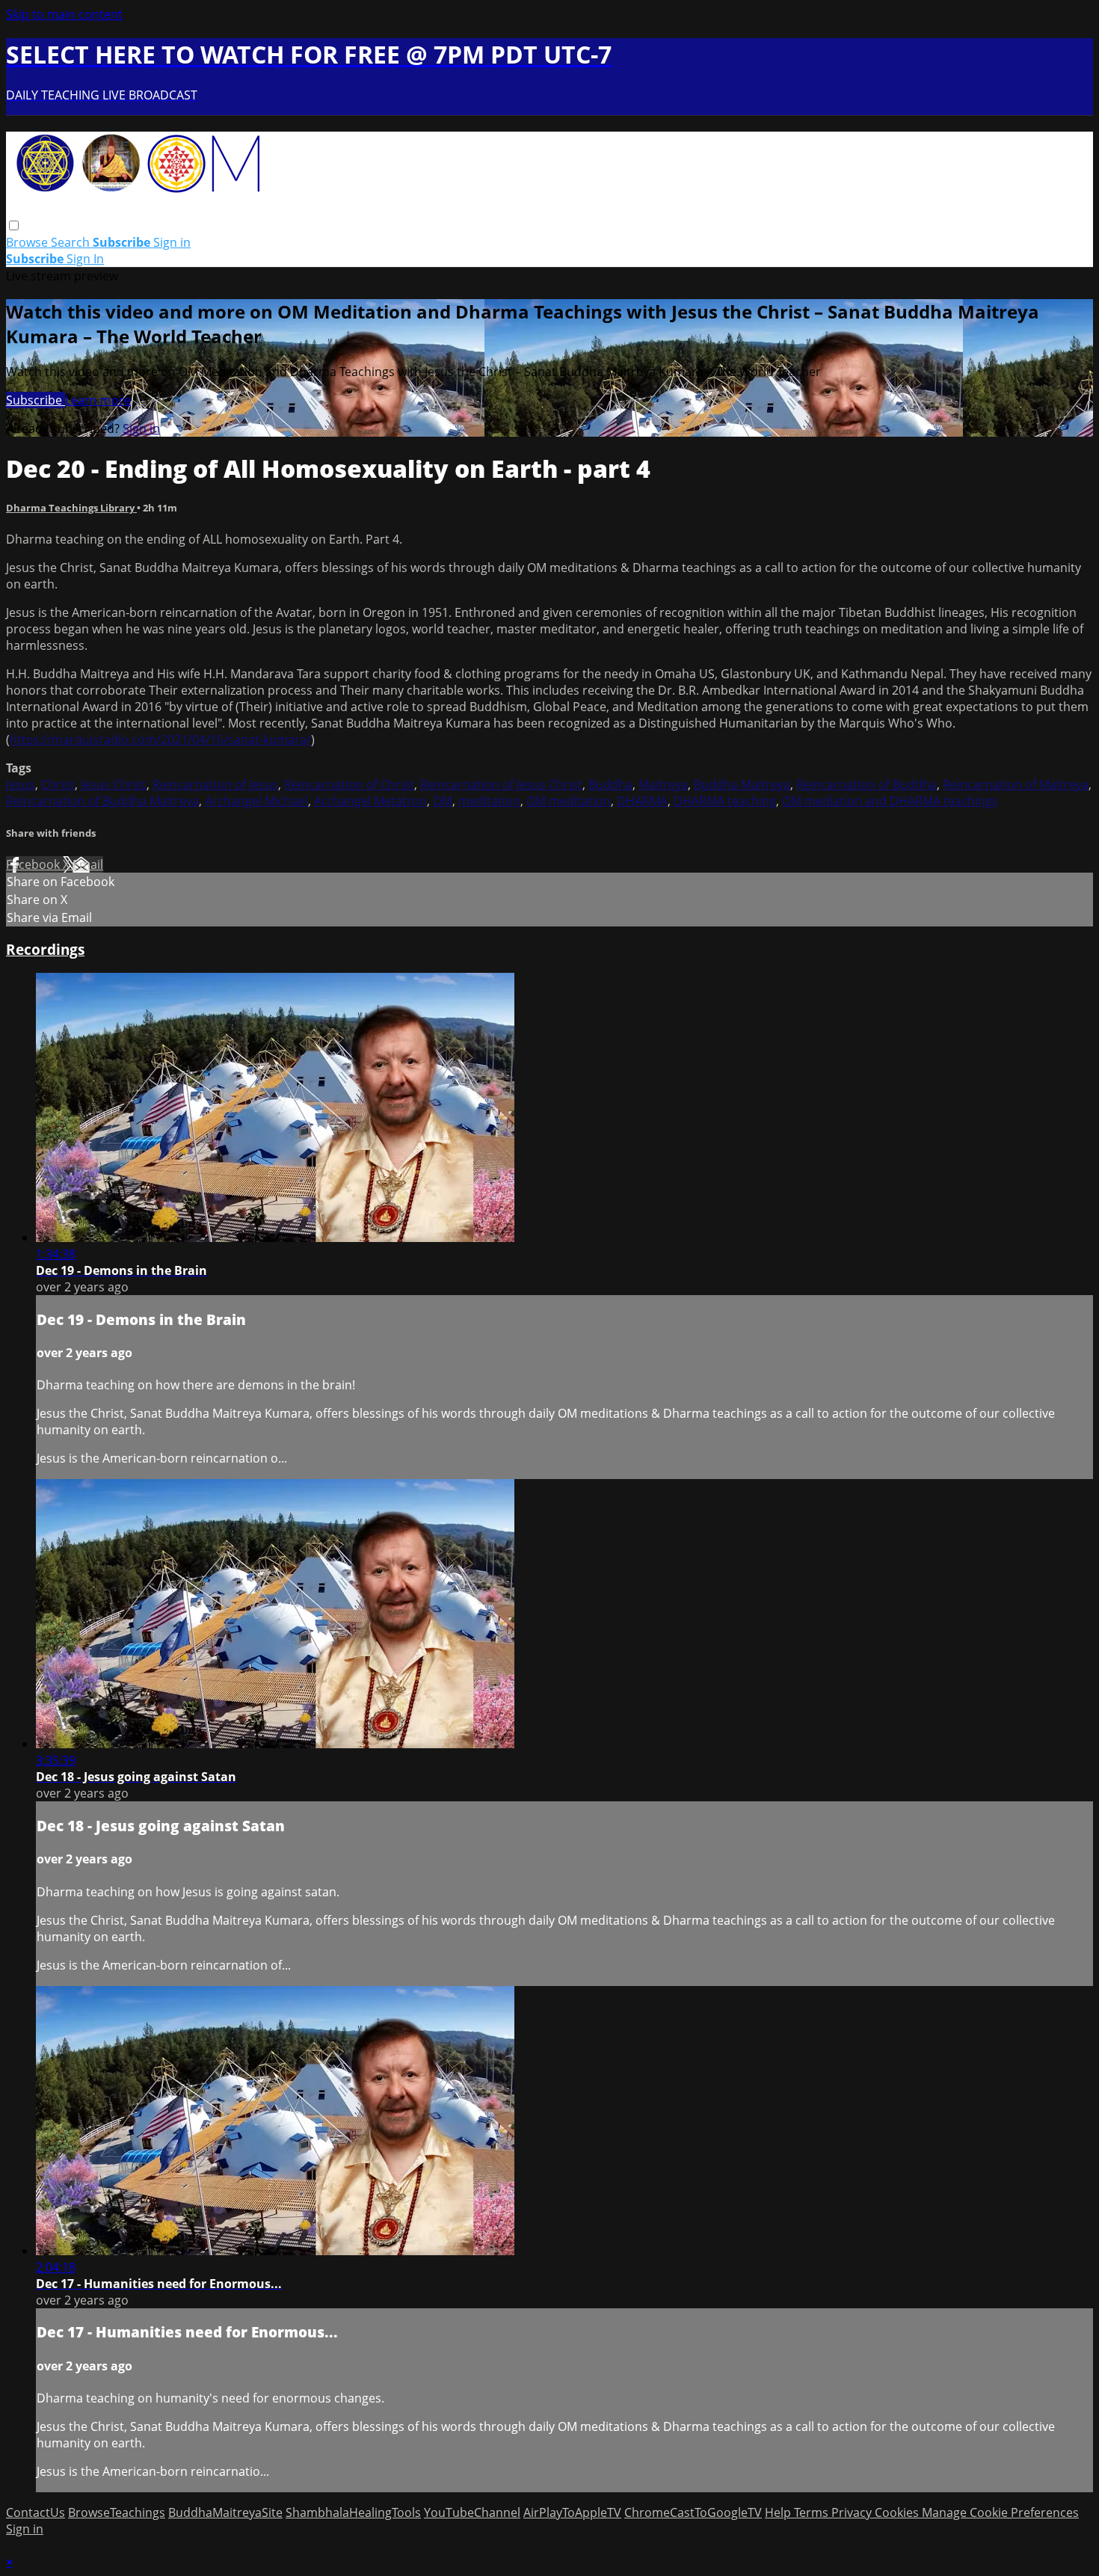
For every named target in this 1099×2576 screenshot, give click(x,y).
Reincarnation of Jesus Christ (501, 784)
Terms (813, 2512)
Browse (28, 242)
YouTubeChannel (472, 2512)
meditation (489, 801)
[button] (14, 225)
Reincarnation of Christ (349, 784)
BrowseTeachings (117, 2512)
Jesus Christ (114, 784)
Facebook (34, 864)
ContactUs (36, 2512)
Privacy (853, 2512)
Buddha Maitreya (742, 784)
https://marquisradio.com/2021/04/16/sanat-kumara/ (160, 740)
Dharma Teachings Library (71, 508)
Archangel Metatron (370, 801)
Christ (58, 784)
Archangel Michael (256, 801)
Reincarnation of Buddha (866, 784)
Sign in (172, 242)
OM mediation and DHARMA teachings (890, 801)
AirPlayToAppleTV (572, 2512)
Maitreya (663, 784)
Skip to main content (64, 14)
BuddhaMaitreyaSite (225, 2512)
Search (72, 242)
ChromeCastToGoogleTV (693, 2512)
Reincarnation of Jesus (215, 784)
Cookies (898, 2512)
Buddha (610, 784)
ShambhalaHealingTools (353, 2512)
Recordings (45, 949)
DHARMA (642, 801)
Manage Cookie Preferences (1000, 2512)
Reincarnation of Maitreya (1016, 784)
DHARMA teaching (725, 801)
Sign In (85, 259)
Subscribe (36, 400)
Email (88, 864)
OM (443, 801)
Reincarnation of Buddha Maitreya (102, 801)
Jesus (21, 784)
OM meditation (569, 801)
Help (779, 2512)
